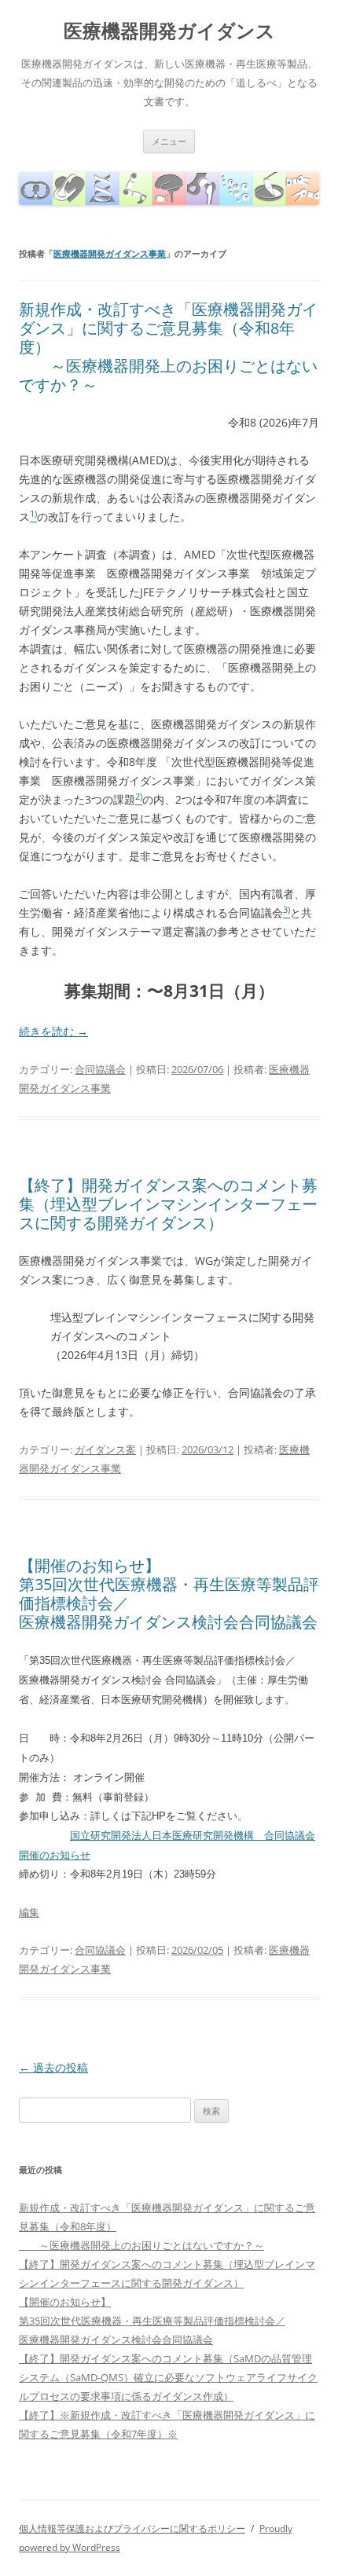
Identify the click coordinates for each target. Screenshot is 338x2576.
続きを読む (53, 1031)
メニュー (169, 141)
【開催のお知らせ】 (90, 1565)
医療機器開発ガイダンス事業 (110, 253)
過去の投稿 (53, 2067)
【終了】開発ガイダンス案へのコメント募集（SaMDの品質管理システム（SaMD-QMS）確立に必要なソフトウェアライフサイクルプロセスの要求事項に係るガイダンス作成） (168, 2377)
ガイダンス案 (105, 1449)
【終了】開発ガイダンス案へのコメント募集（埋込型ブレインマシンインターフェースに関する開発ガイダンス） (168, 1204)
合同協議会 (100, 1069)
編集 (29, 1912)
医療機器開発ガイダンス (169, 31)
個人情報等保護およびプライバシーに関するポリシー (132, 2528)
